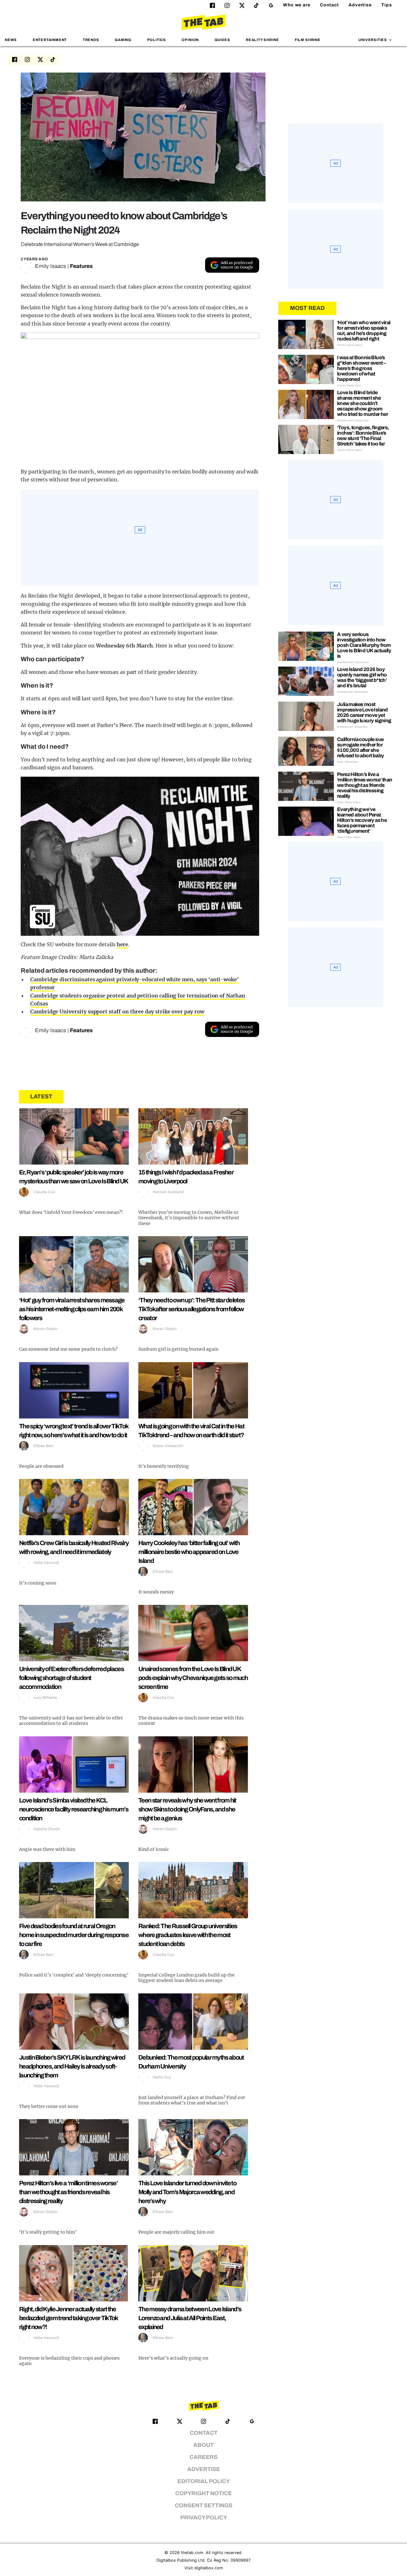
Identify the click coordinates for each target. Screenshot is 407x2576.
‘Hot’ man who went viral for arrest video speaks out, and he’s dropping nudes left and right (364, 331)
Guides (222, 40)
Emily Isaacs (51, 266)
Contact (329, 5)
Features (81, 266)
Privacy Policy (204, 2518)
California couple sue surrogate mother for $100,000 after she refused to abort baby (360, 747)
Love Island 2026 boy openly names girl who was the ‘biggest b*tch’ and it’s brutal (362, 677)
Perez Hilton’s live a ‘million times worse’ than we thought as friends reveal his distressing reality (68, 2192)
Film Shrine (308, 40)
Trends (91, 40)
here (123, 944)
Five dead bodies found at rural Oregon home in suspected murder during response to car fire (74, 1935)
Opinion (190, 40)
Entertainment (50, 40)
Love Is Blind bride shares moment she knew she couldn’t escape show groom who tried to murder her (362, 403)
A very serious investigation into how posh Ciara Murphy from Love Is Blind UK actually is (364, 645)
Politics (157, 40)
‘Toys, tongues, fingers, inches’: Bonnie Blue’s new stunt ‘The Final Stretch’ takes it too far (363, 436)
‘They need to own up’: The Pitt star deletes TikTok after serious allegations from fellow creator (191, 1309)
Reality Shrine (262, 40)
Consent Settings (204, 2506)
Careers (203, 2457)
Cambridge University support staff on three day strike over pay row (117, 1011)
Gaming (123, 40)
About (203, 2445)
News (11, 40)
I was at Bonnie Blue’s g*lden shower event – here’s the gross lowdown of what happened (361, 368)
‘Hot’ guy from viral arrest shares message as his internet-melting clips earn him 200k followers (72, 1309)
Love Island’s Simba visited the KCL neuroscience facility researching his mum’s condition (74, 1809)
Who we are (297, 5)
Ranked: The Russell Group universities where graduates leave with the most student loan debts (188, 1935)
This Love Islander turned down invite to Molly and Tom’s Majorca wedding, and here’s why (187, 2192)
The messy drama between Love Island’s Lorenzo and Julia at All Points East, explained (190, 2318)
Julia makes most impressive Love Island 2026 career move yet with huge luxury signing (364, 712)
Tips (387, 5)
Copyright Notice (203, 2493)
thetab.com (192, 2553)
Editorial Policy (204, 2481)
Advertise (360, 5)
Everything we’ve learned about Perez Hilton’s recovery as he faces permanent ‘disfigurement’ (362, 820)
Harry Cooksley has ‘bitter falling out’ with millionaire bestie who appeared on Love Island (189, 1552)
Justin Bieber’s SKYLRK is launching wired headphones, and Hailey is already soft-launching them (72, 2066)
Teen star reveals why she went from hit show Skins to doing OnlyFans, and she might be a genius (187, 1809)
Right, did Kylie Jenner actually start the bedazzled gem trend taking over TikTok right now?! (68, 2318)
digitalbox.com (209, 2568)
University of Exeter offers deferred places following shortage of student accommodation (71, 1678)
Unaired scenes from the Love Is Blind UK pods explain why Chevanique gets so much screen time (193, 1678)
